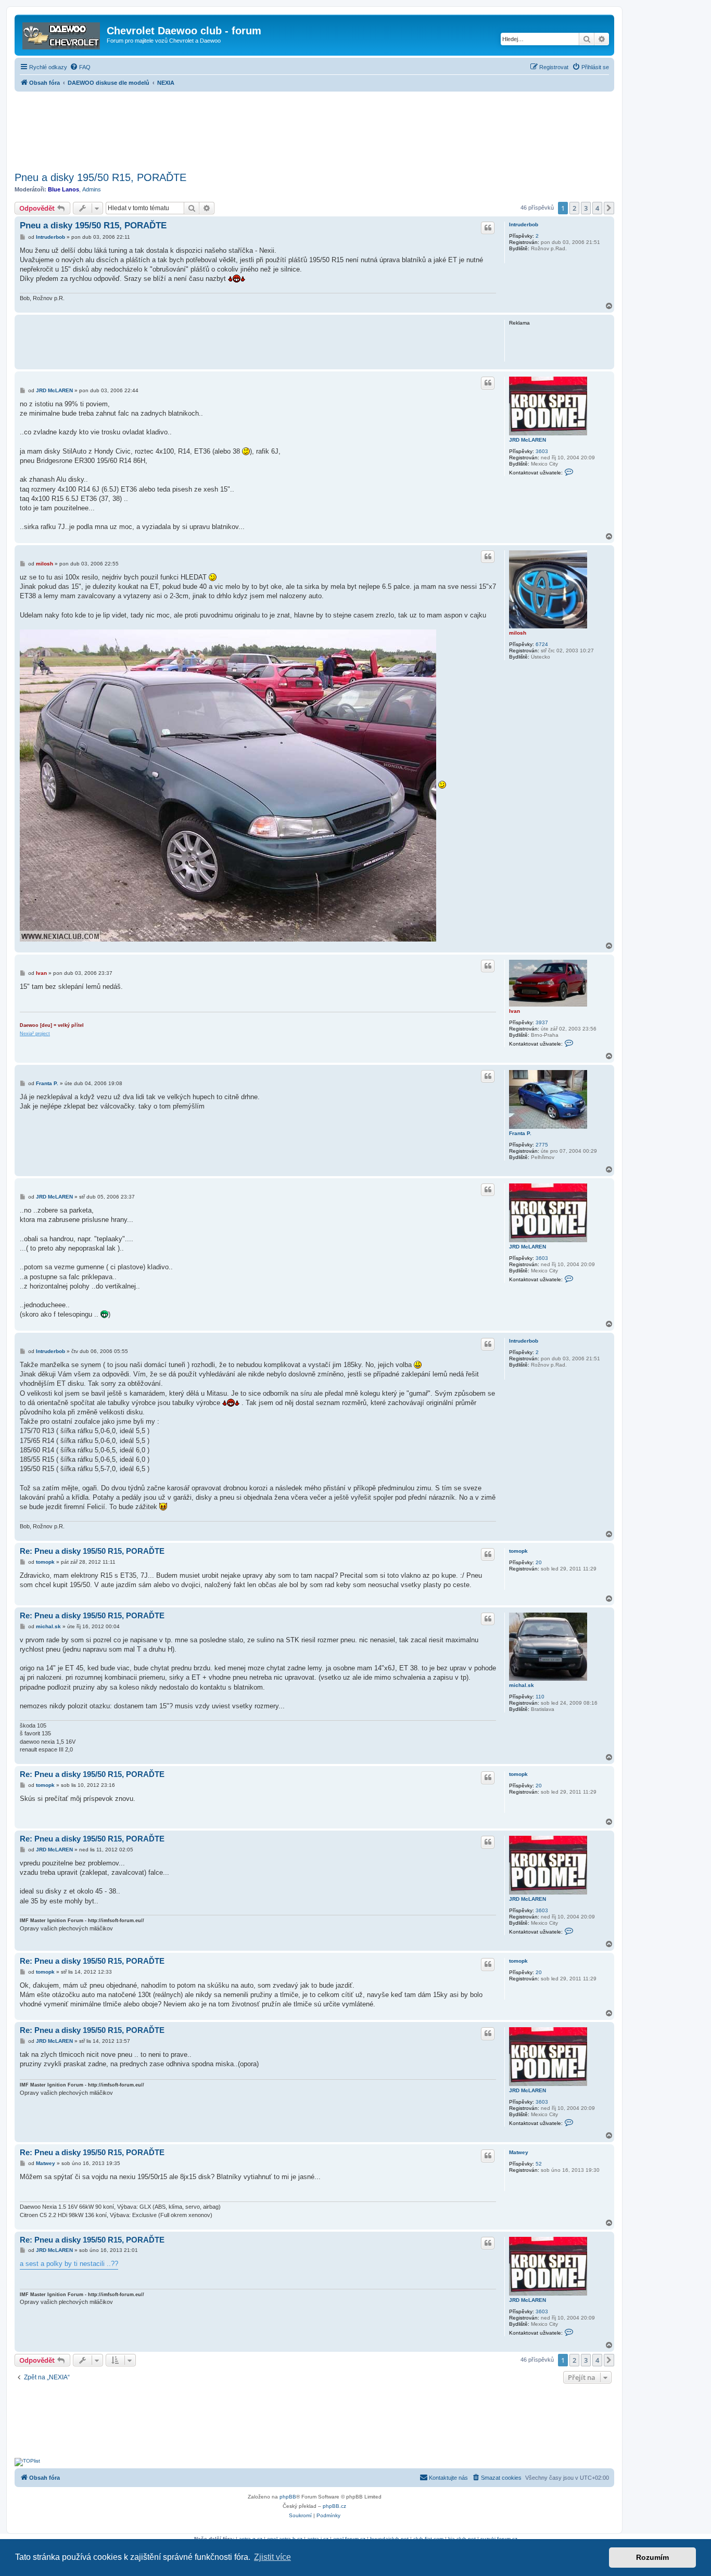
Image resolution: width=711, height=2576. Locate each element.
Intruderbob (524, 224)
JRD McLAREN (528, 440)
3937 (542, 1022)
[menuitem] (80, 67)
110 (540, 1697)
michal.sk (522, 1685)
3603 (542, 451)
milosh (518, 633)
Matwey (519, 2152)
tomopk (518, 1551)
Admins (92, 189)
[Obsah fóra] (62, 34)
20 (539, 1562)
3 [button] (586, 208)
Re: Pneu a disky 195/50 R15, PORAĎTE (92, 1551)
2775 (542, 1145)
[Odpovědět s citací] (488, 228)
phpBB (288, 2497)
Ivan (515, 1011)
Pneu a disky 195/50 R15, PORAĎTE (100, 177)
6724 (542, 644)
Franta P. (520, 1133)
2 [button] (574, 208)
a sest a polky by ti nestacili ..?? (69, 2264)
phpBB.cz (334, 2506)
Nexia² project (35, 1034)
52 (539, 2164)
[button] (609, 208)
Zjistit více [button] (272, 2557)
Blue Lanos (64, 189)
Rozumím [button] (652, 2557)
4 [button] (597, 208)
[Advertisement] (314, 128)
